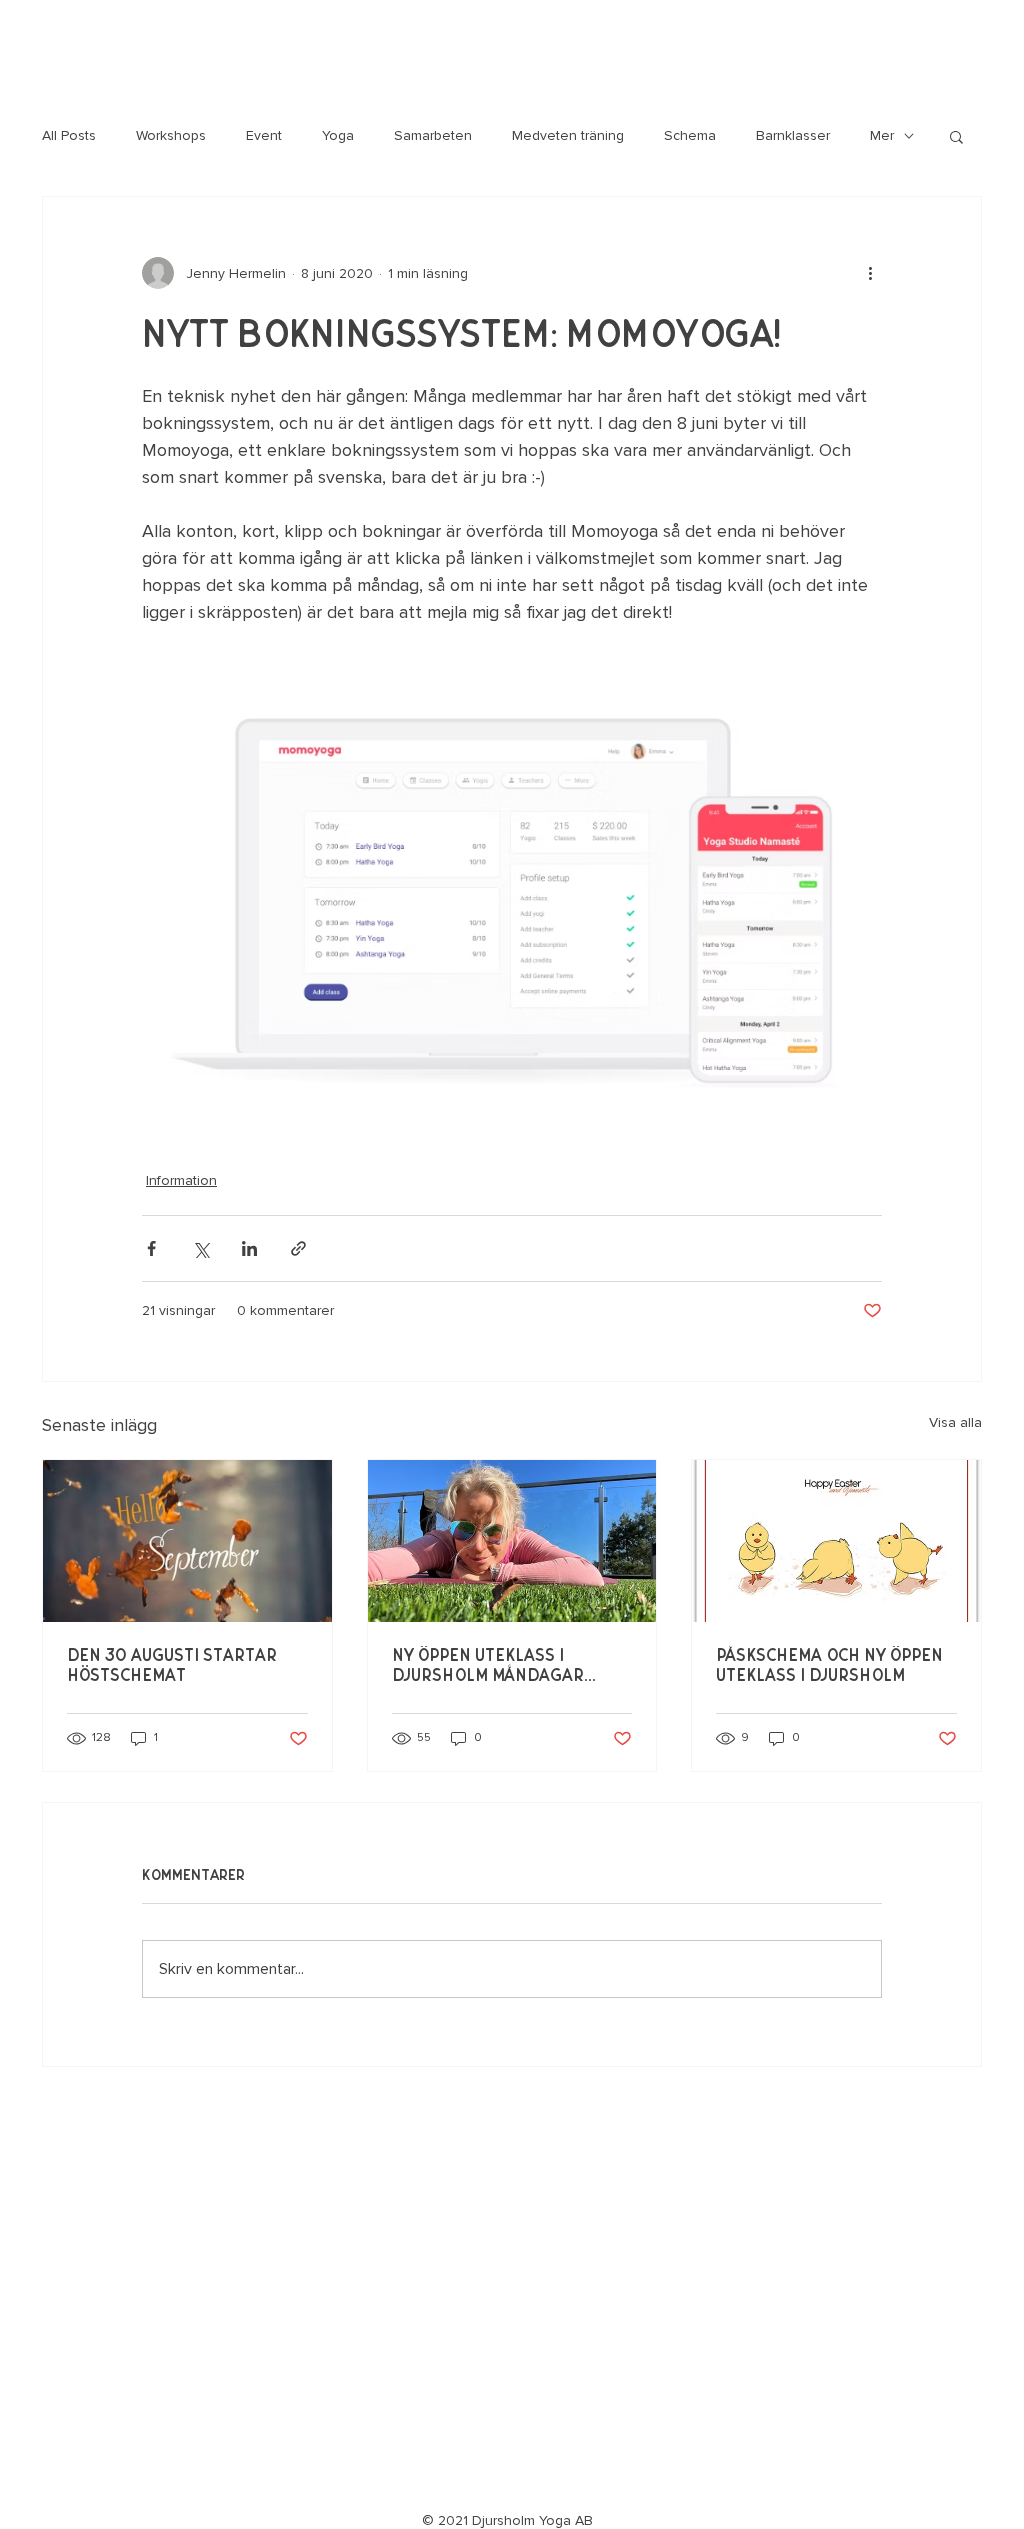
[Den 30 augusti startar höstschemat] (187, 1541)
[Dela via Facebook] (151, 1248)
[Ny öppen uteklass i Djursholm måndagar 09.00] (512, 1541)
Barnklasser (793, 135)
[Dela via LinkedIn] (249, 1248)
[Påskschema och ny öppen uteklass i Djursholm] (836, 1541)
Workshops (171, 135)
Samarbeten (433, 135)
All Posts (69, 135)
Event (264, 135)
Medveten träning (568, 135)
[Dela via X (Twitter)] (200, 1248)
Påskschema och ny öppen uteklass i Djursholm (829, 1666)
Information (181, 1180)
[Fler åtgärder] (870, 273)
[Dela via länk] (298, 1248)
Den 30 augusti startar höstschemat (172, 1666)
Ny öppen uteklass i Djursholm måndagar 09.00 (488, 1666)
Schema (690, 135)
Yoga (338, 135)
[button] (956, 136)
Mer (882, 135)
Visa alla (955, 1422)
